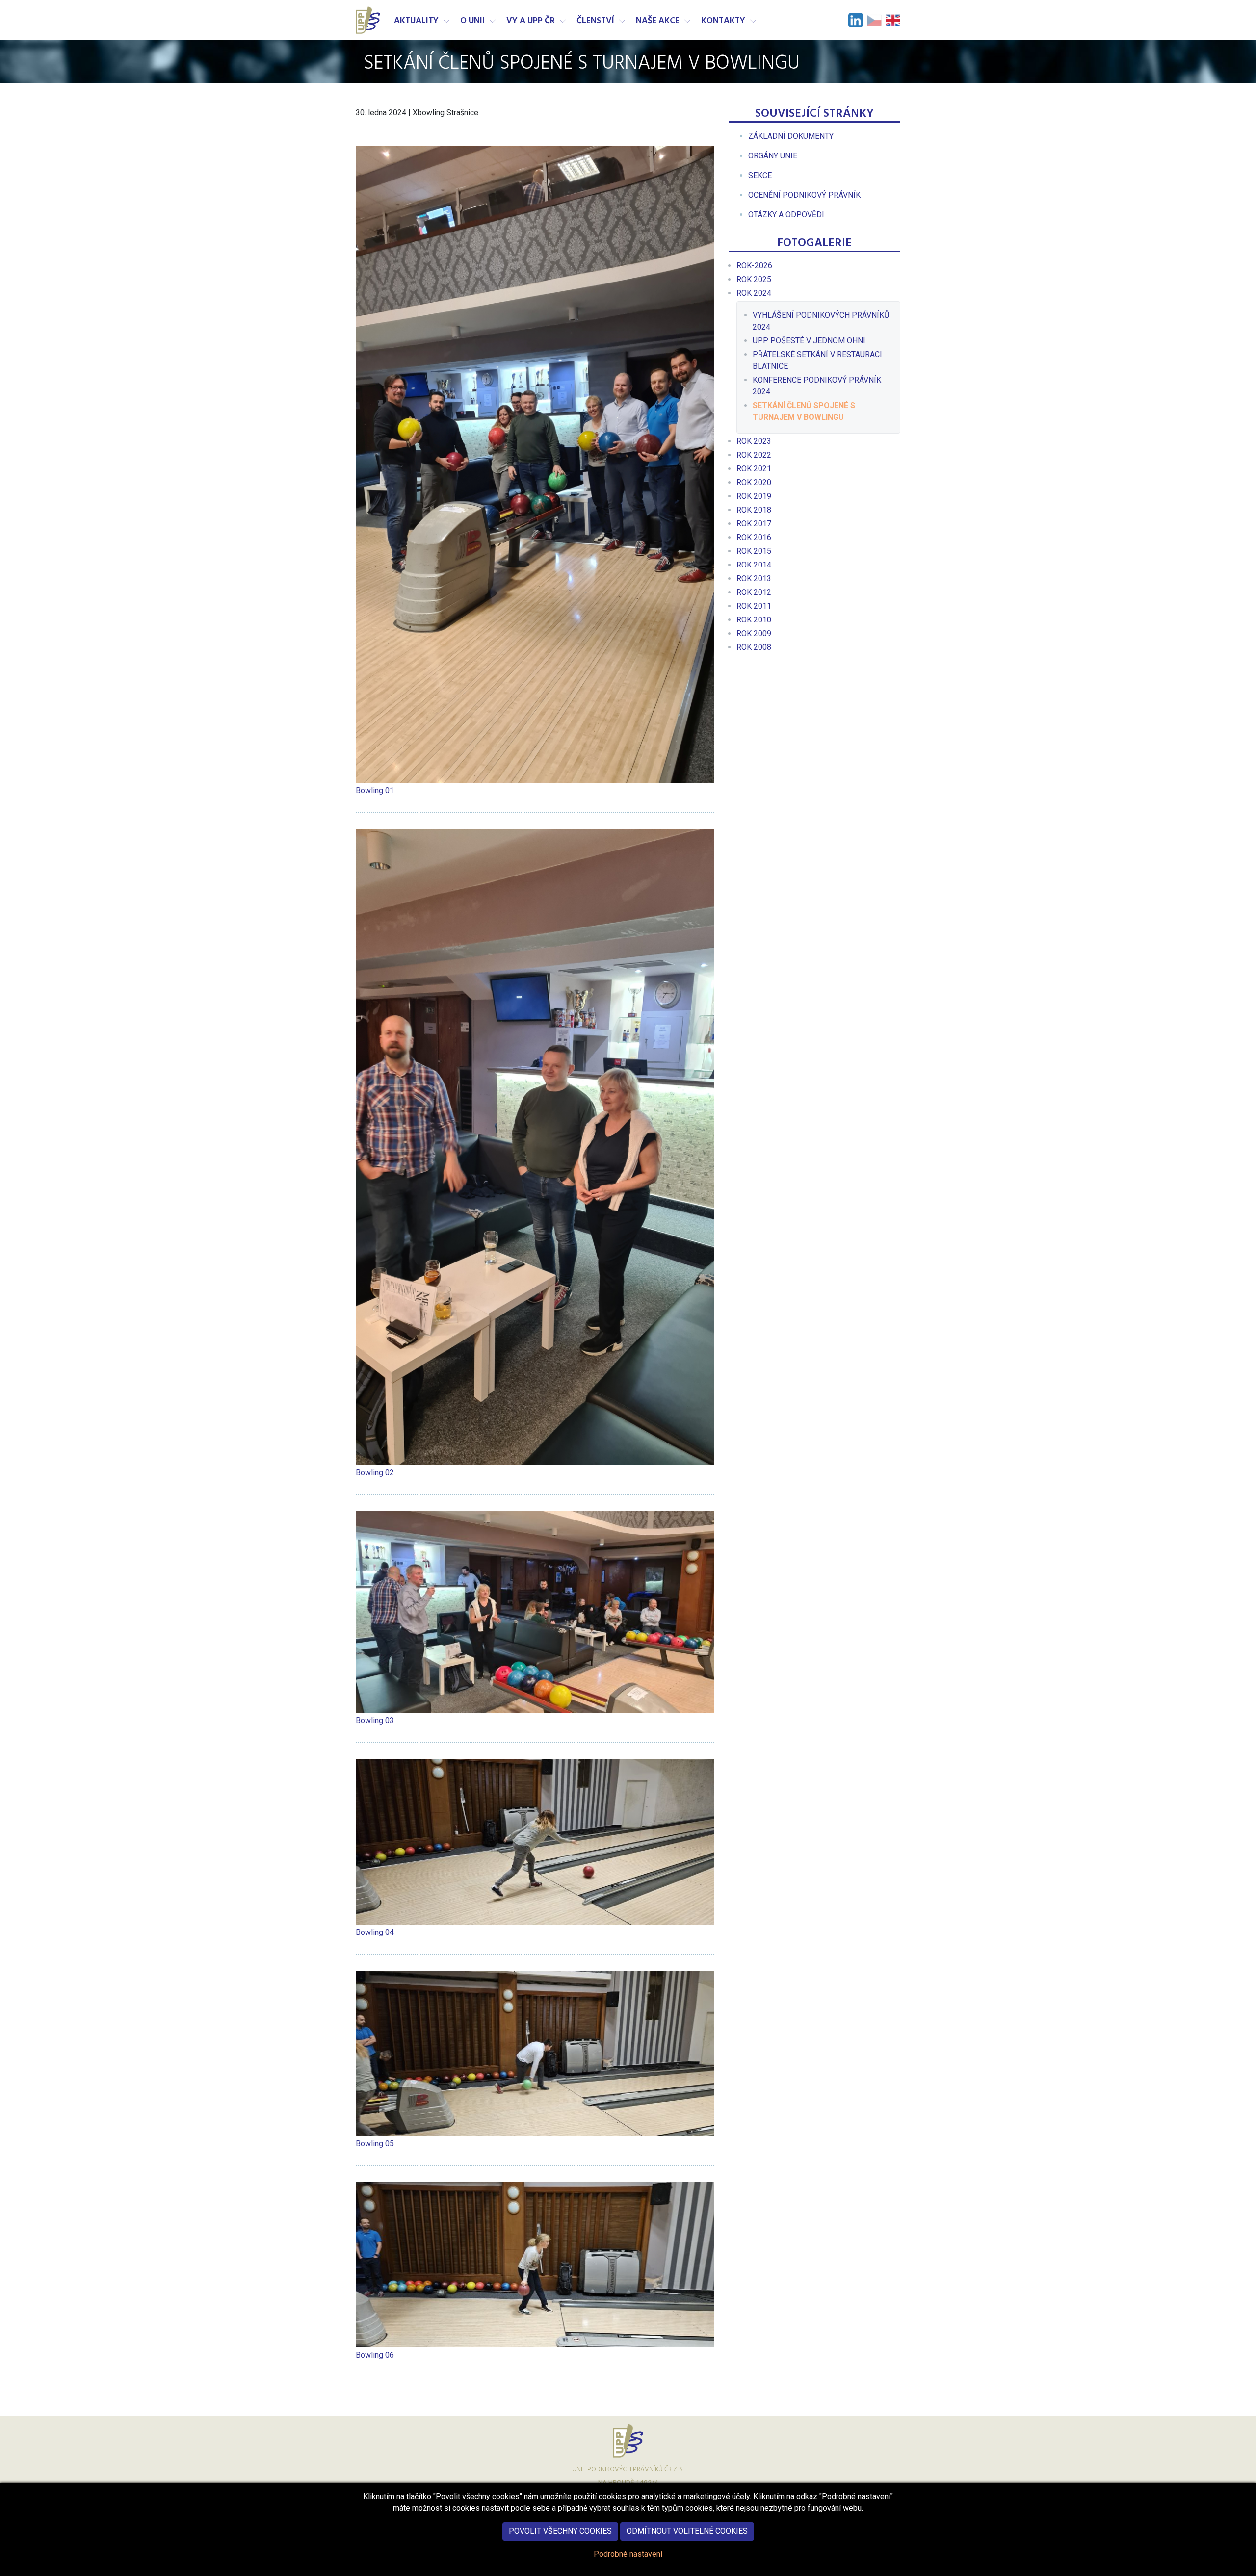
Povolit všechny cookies (560, 2531)
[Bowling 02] (535, 1147)
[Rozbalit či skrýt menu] (446, 21)
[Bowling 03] (535, 1612)
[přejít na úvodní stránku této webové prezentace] (369, 20)
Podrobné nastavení (628, 2554)
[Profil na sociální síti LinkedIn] (856, 20)
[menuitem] (791, 136)
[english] (893, 20)
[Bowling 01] (535, 464)
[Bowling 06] (535, 2265)
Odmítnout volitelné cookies (687, 2531)
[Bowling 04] (535, 1842)
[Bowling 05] (535, 2053)
